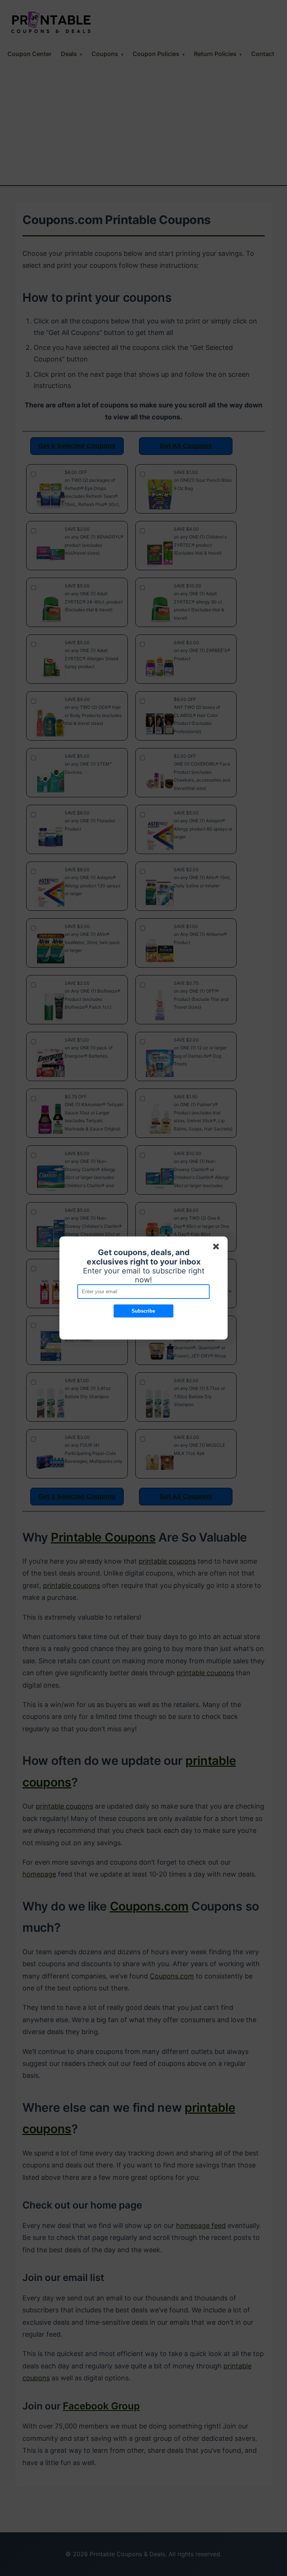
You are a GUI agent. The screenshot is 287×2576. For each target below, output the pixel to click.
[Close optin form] (217, 1248)
